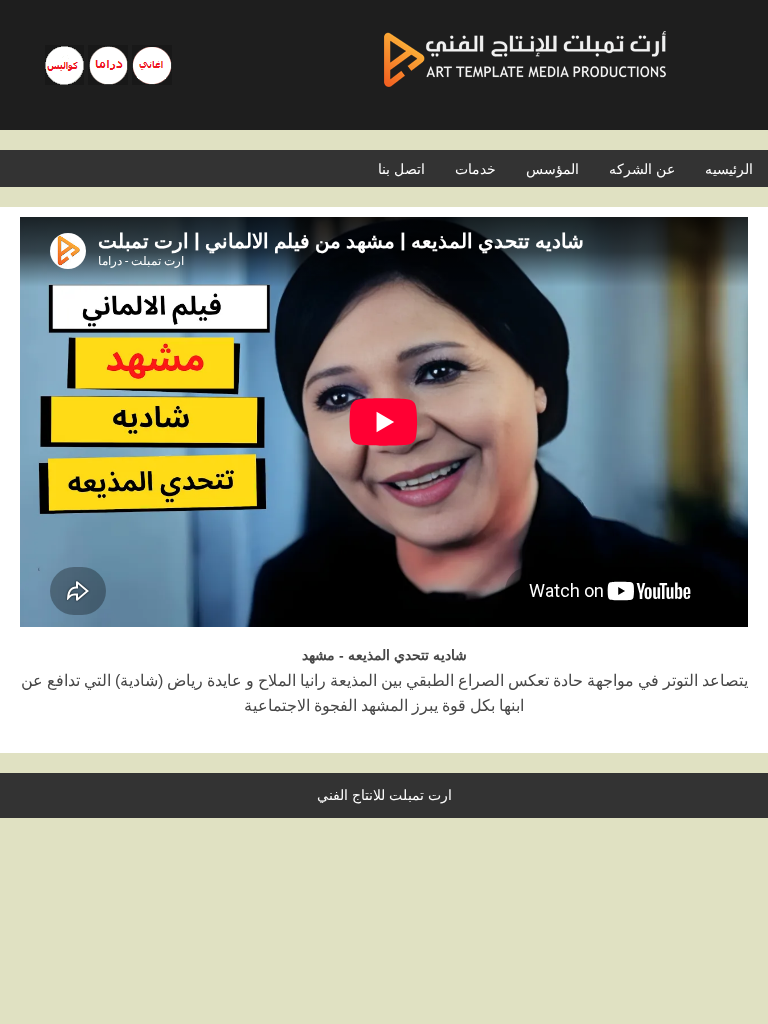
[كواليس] (64, 65)
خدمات (475, 169)
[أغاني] (152, 65)
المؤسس (552, 169)
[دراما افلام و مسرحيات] (108, 65)
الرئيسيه (729, 169)
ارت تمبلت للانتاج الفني (384, 795)
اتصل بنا (401, 169)
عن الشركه (642, 169)
